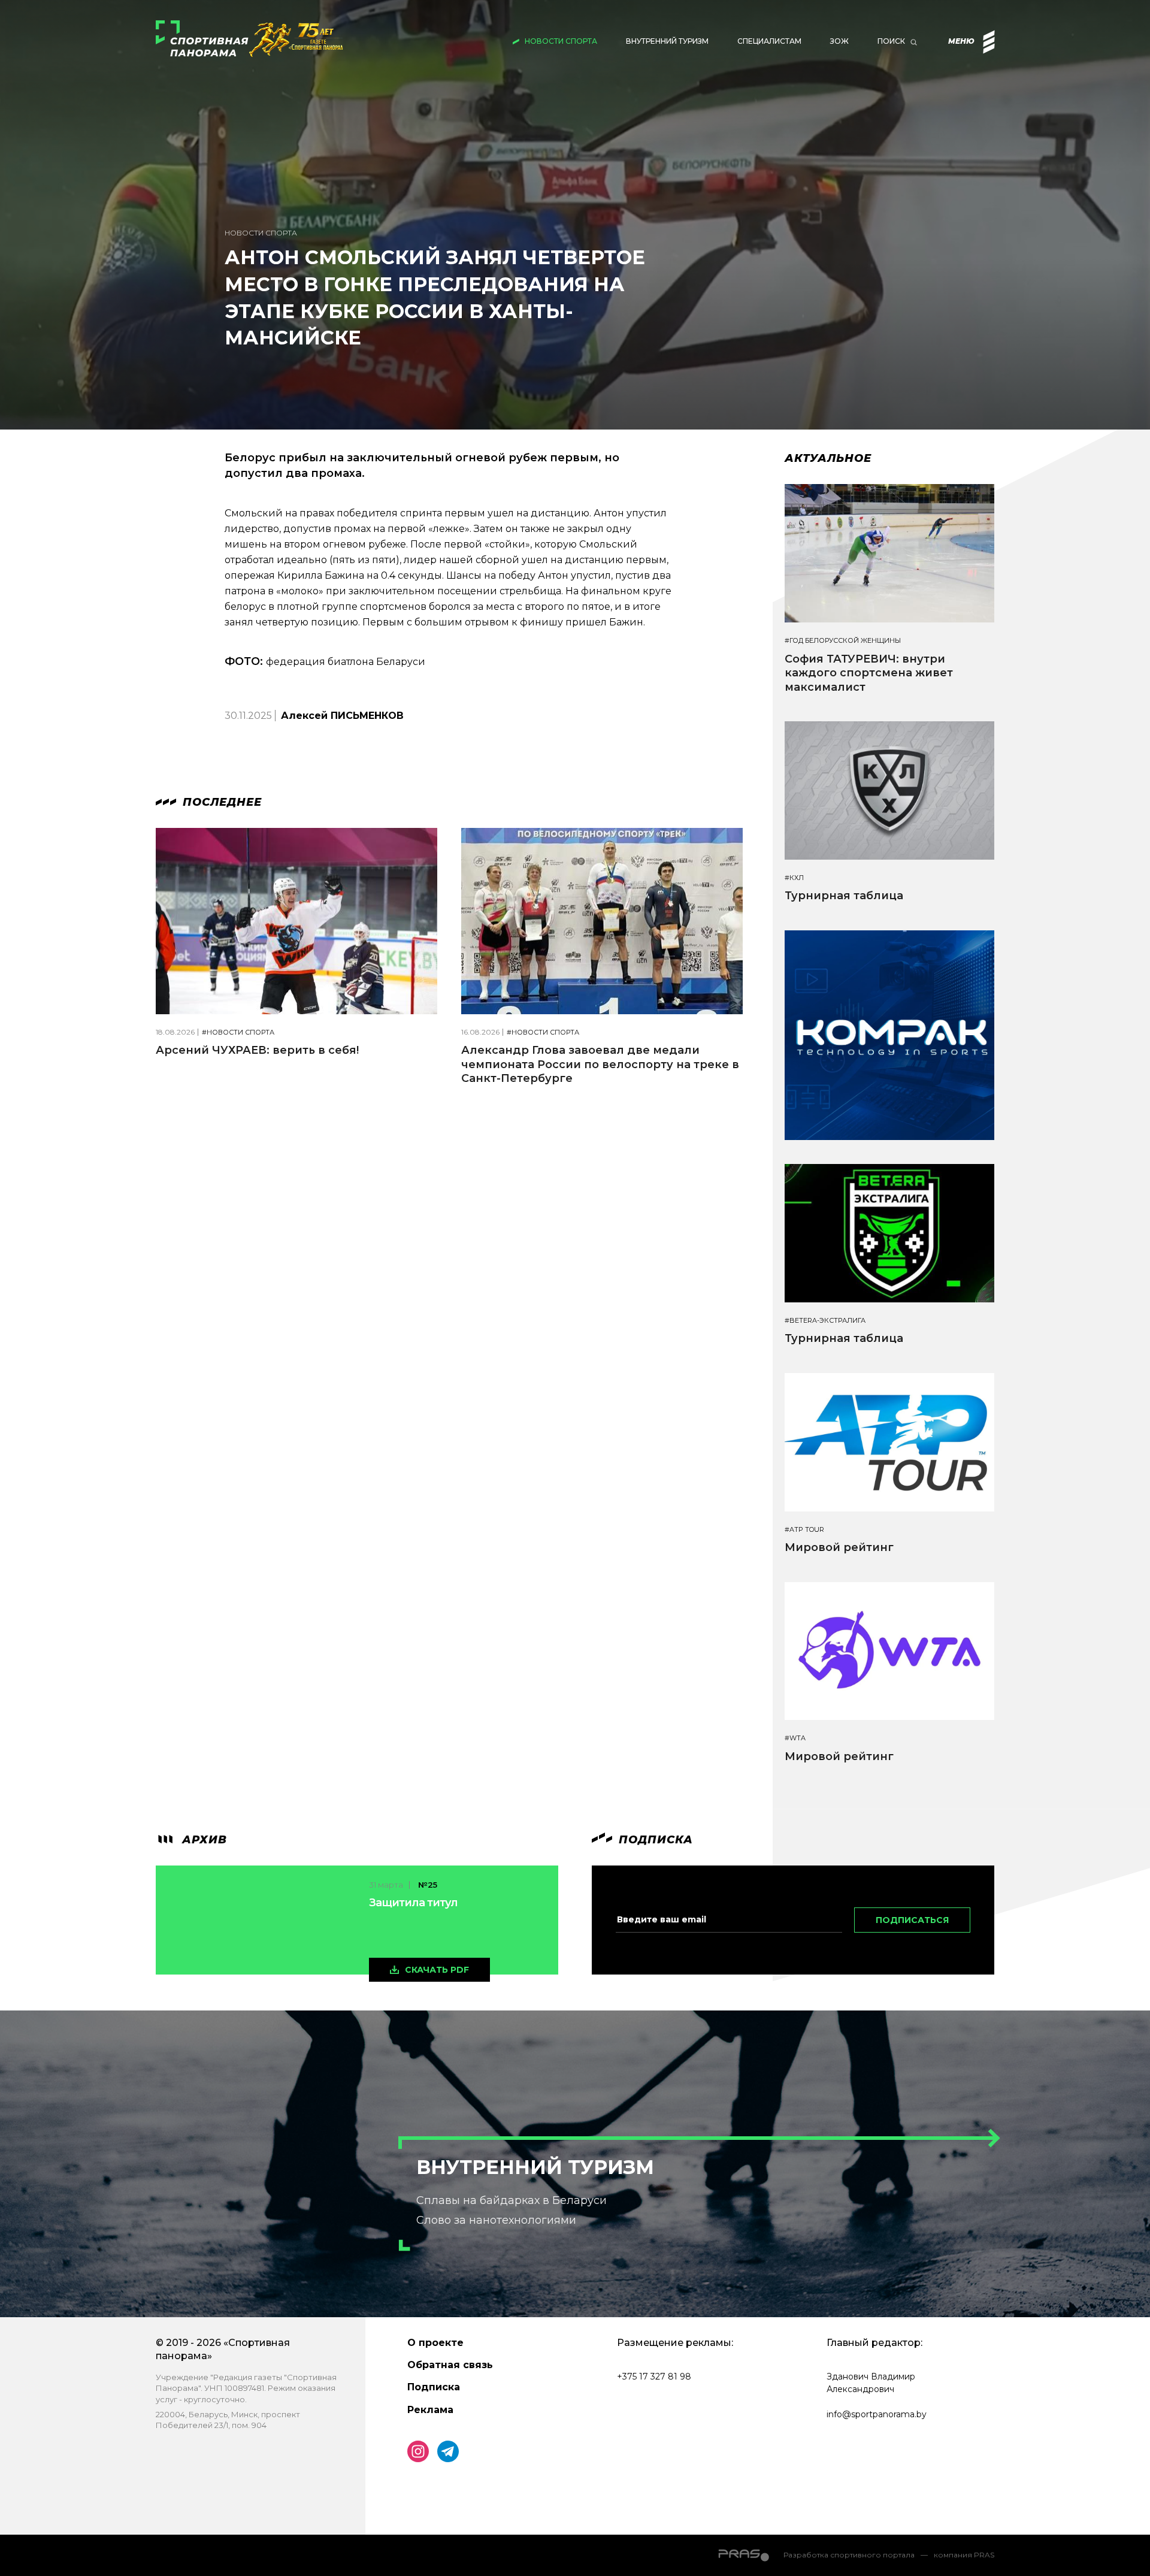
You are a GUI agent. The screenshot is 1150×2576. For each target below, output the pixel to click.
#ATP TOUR (804, 1530)
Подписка (434, 2387)
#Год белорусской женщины (843, 641)
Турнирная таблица (844, 896)
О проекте (435, 2343)
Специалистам (769, 41)
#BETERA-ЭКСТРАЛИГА (825, 1321)
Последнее (220, 802)
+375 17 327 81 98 (654, 2377)
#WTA (795, 1738)
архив (203, 1840)
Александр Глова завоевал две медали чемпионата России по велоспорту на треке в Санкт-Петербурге (600, 1064)
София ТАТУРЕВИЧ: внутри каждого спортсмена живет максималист (869, 673)
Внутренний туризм (667, 41)
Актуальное (828, 458)
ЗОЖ (839, 41)
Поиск (891, 41)
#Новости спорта (238, 1032)
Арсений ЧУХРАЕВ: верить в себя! (257, 1050)
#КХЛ (794, 878)
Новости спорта (561, 41)
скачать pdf (437, 1970)
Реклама (430, 2410)
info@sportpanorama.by (877, 2414)
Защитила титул (413, 1903)
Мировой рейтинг (839, 1547)
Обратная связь (450, 2365)
